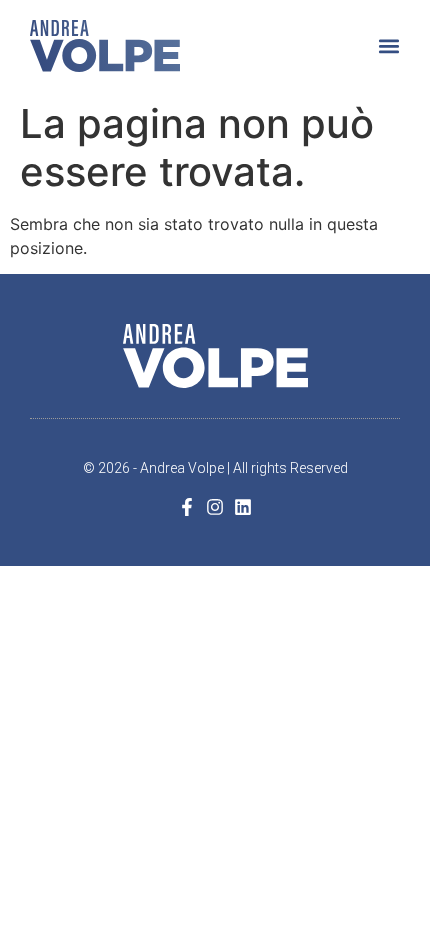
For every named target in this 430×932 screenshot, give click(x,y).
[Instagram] (215, 507)
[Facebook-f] (187, 507)
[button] (388, 45)
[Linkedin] (243, 507)
